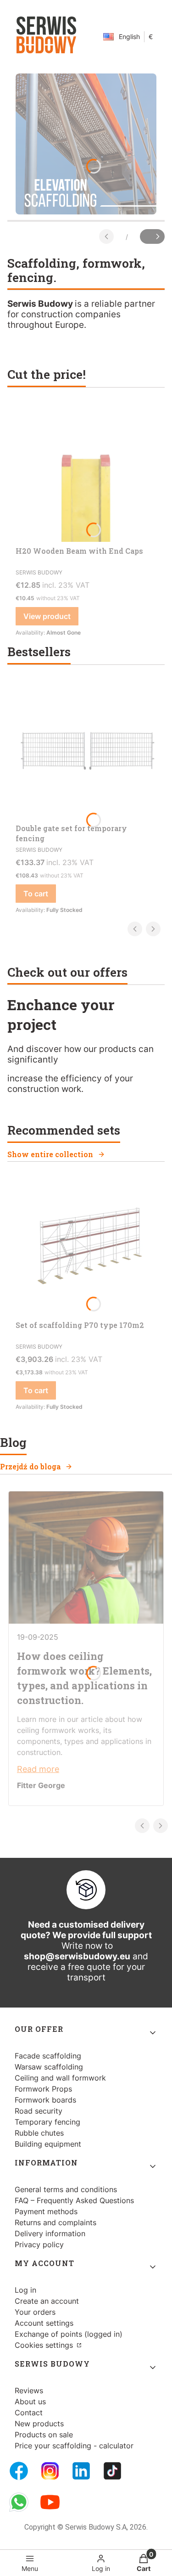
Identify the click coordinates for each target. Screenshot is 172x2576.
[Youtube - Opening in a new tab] (50, 2502)
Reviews (29, 2390)
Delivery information (50, 2233)
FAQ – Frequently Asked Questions (74, 2200)
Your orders (35, 2312)
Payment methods (46, 2211)
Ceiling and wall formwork (60, 2078)
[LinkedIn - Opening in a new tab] (81, 2471)
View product (47, 616)
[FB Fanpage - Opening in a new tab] (19, 2471)
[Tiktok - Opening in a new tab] (112, 2471)
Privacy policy (39, 2244)
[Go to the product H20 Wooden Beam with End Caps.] (86, 473)
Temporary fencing (47, 2122)
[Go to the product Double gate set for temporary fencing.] (86, 750)
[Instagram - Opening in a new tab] (50, 2471)
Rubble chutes (39, 2133)
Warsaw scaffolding (49, 2067)
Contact (29, 2413)
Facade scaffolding (48, 2056)
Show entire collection (50, 1154)
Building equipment (48, 2144)
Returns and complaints (55, 2222)
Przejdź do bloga (30, 1466)
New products (39, 2424)
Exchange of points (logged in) (69, 2334)
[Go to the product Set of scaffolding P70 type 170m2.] (86, 1247)
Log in (25, 2290)
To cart (36, 894)
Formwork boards (45, 2100)
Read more (38, 1769)
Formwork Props (43, 2089)
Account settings (44, 2323)
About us (30, 2402)
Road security (39, 2111)
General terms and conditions (66, 2189)
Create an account (47, 2301)
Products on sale (44, 2435)
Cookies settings (45, 2345)
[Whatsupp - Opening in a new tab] (19, 2502)
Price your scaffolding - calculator (74, 2446)
